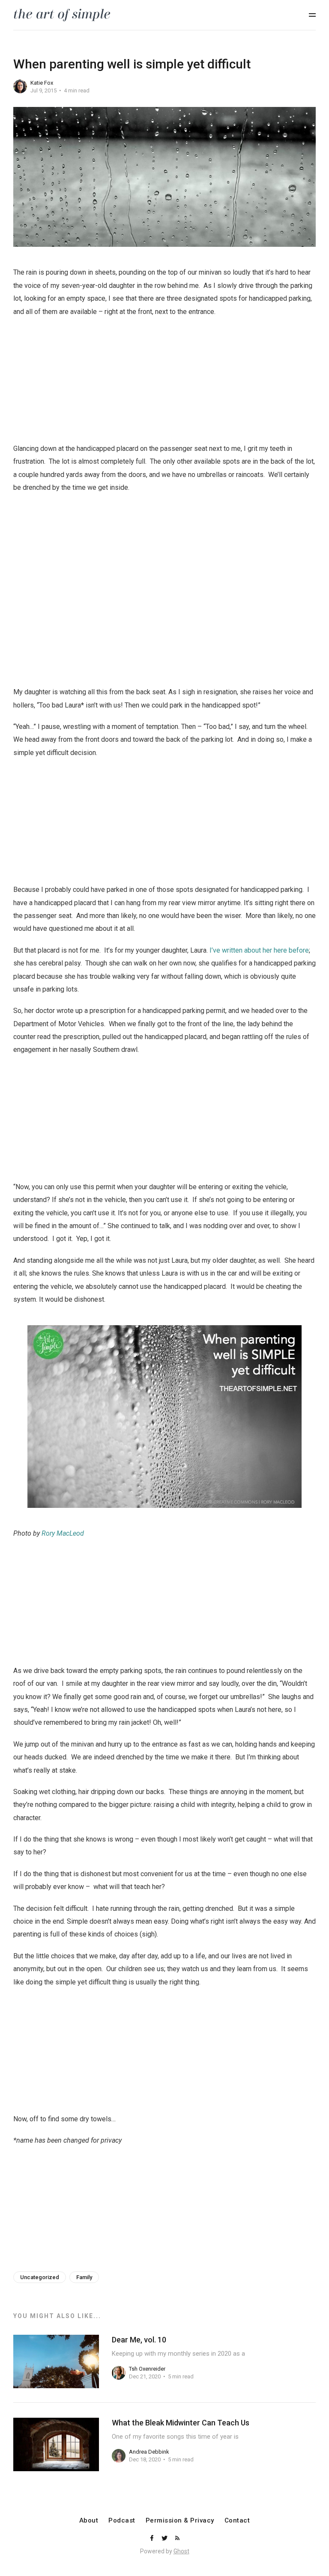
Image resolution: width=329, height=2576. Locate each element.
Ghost (181, 2551)
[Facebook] (153, 2539)
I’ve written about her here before (259, 950)
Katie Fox (42, 83)
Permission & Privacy (180, 2521)
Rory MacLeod (63, 1533)
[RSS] (177, 2539)
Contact (237, 2521)
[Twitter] (165, 2539)
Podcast (122, 2521)
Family (84, 2277)
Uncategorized (40, 2277)
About (89, 2521)
